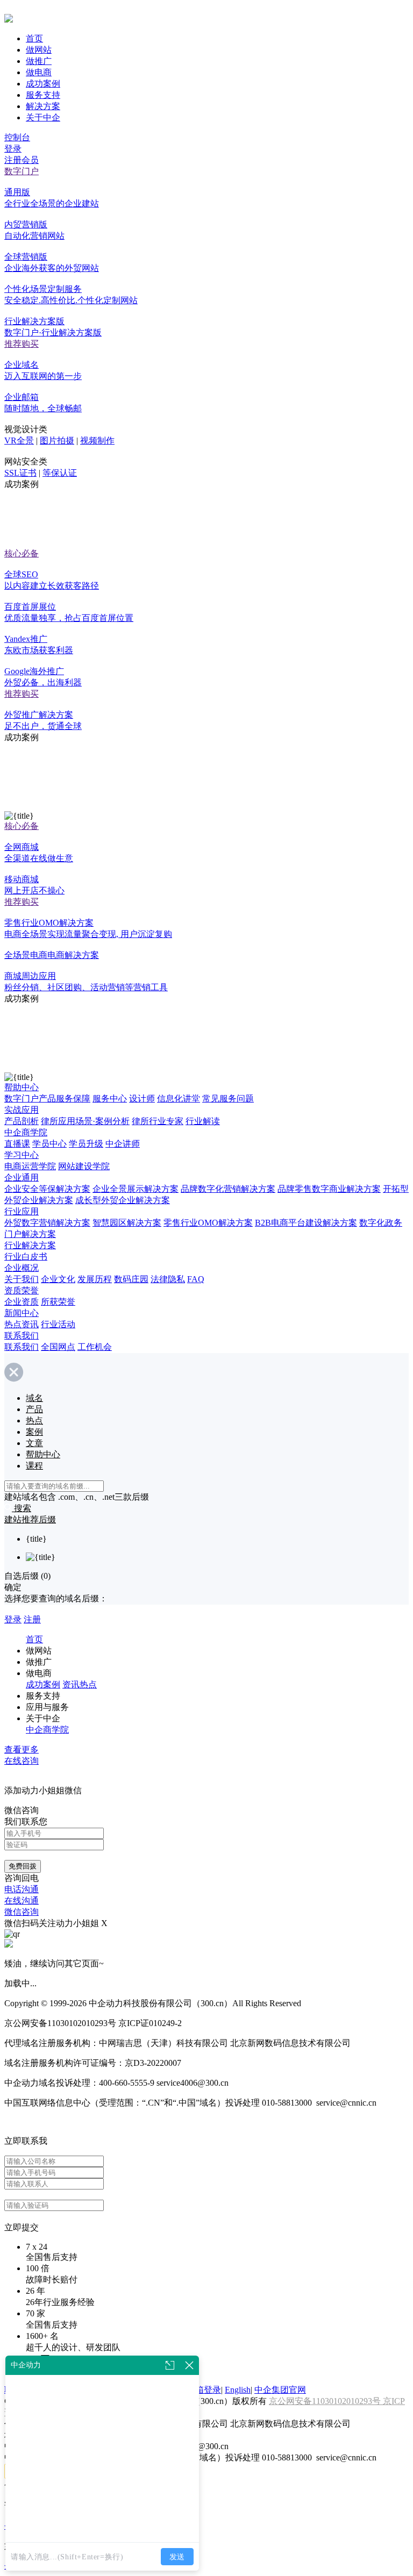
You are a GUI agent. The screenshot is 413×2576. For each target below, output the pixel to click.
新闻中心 (22, 1313)
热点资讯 (22, 1324)
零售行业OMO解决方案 (208, 1223)
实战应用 (22, 1110)
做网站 (39, 50)
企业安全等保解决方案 (47, 1189)
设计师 (142, 1099)
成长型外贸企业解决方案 (123, 1200)
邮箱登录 (204, 2390)
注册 (32, 1619)
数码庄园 (131, 1279)
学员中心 (49, 1144)
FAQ (196, 1279)
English (238, 2390)
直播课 (17, 1144)
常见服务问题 (228, 1099)
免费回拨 (23, 1866)
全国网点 (58, 1347)
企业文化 (58, 1279)
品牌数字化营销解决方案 (228, 1189)
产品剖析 (22, 1121)
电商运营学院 (30, 1166)
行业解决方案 (30, 1245)
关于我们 (22, 1279)
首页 (34, 38)
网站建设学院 (84, 1166)
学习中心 (22, 1155)
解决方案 (43, 106)
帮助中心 (22, 1087)
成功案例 (43, 84)
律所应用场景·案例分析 (85, 1121)
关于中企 (43, 117)
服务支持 (43, 95)
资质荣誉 (22, 1290)
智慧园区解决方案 (127, 1223)
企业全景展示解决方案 (136, 1189)
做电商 (39, 72)
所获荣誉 (58, 1302)
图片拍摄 (57, 441)
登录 (13, 149)
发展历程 (95, 1279)
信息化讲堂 (179, 1099)
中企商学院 (26, 1132)
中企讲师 (123, 1144)
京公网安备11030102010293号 (326, 2401)
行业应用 (22, 1211)
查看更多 (22, 1749)
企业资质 (22, 1302)
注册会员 (22, 160)
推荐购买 (22, 344)
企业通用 (22, 1178)
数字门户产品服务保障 (47, 1099)
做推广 (39, 61)
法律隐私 (168, 1279)
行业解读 (203, 1121)
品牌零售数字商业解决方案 (329, 1189)
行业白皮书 (26, 1257)
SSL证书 (20, 473)
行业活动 (58, 1324)
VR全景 (19, 441)
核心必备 (22, 553)
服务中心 (110, 1099)
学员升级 (86, 1144)
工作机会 (95, 1347)
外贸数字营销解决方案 (47, 1223)
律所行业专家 (158, 1121)
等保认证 (60, 473)
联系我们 (22, 1336)
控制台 (17, 137)
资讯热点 (80, 1684)
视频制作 (97, 441)
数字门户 (22, 171)
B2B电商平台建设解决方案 (306, 1223)
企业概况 (22, 1268)
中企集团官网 (280, 2390)
